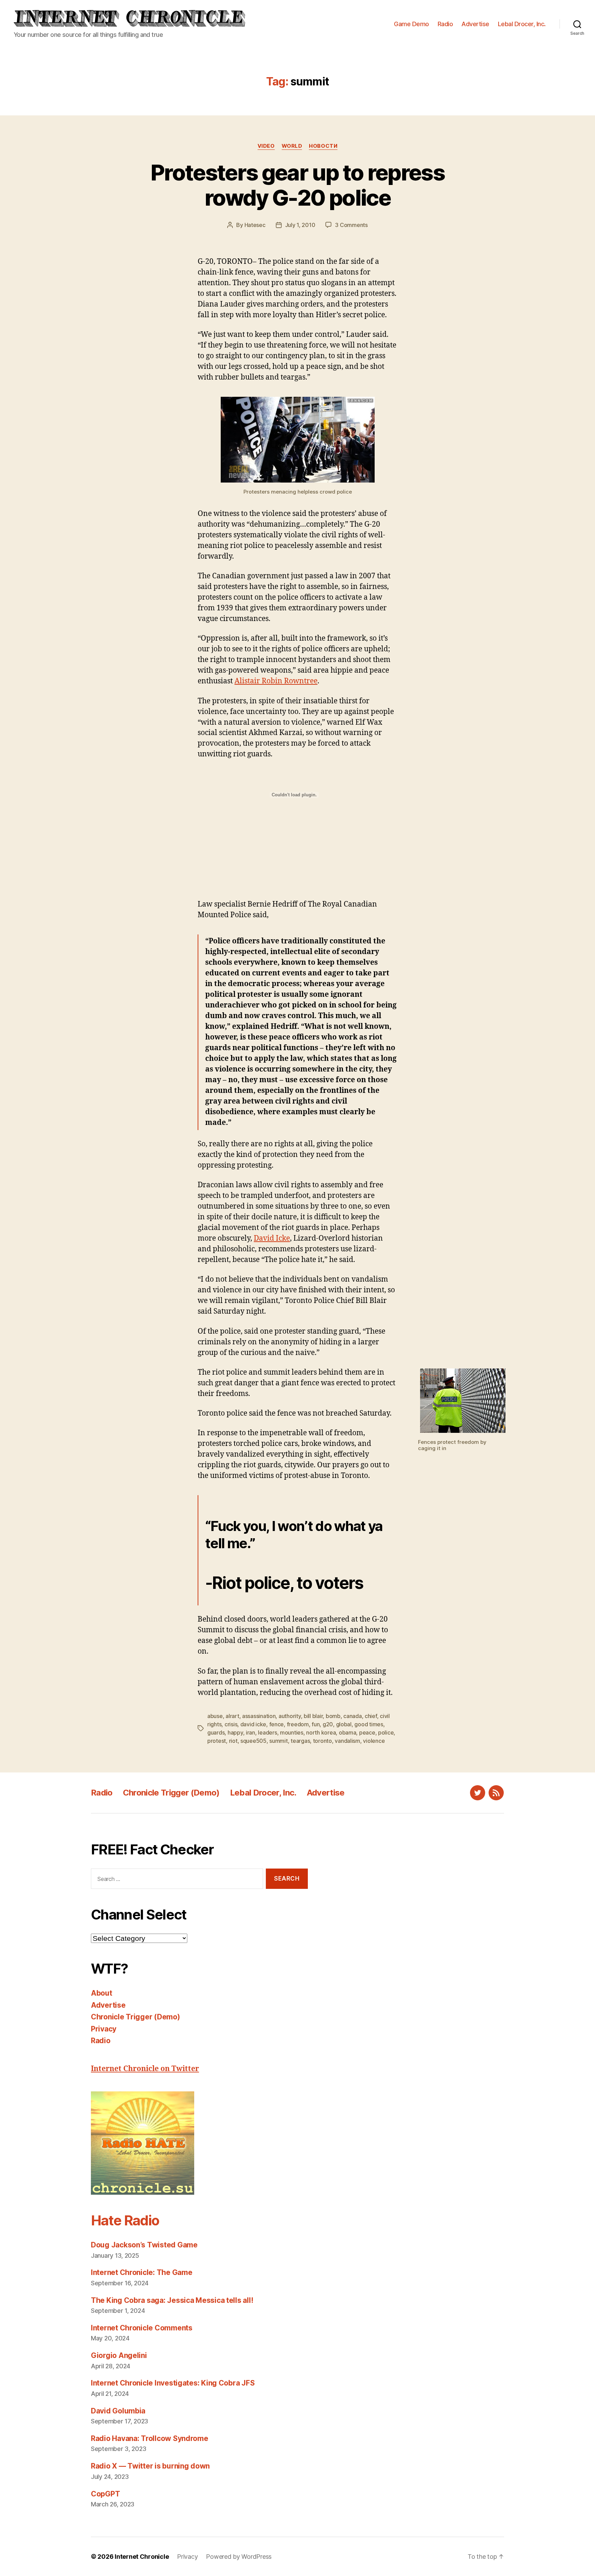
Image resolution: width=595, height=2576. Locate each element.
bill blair (313, 1716)
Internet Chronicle (142, 2557)
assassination (259, 1716)
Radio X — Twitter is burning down (150, 2466)
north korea (321, 1732)
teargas (300, 1741)
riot (233, 1741)
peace (367, 1732)
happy (235, 1732)
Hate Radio (125, 2220)
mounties (292, 1732)
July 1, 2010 (300, 225)
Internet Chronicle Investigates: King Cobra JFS (173, 2383)
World (292, 146)
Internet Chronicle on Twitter (145, 2069)
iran (250, 1732)
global (344, 1724)
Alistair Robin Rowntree (276, 681)
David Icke (272, 1238)
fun (316, 1724)
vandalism (347, 1741)
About (102, 1993)
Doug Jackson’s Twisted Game (144, 2245)
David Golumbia (118, 2411)
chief (371, 1716)
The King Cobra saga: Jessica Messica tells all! (172, 2300)
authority (290, 1716)
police (386, 1732)
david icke (253, 1724)
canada (352, 1716)
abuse (215, 1716)
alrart (232, 1716)
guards (216, 1732)
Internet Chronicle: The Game (142, 2272)
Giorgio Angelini (119, 2355)
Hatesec (255, 225)
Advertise (475, 24)
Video (266, 146)
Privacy (104, 2029)
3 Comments (351, 225)
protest (217, 1741)
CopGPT (105, 2494)
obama (348, 1732)
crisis (231, 1724)
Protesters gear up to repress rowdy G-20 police (297, 185)
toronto (322, 1741)
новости (323, 146)
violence (374, 1741)
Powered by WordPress (239, 2557)
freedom (298, 1724)
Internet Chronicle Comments (142, 2328)
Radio (445, 24)
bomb (333, 1716)
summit (278, 1741)
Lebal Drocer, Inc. (522, 24)
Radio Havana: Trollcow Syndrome (150, 2438)
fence (277, 1724)
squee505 (253, 1741)
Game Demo (411, 24)
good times (369, 1724)
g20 (328, 1724)
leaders (267, 1732)
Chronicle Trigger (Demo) (171, 1793)
